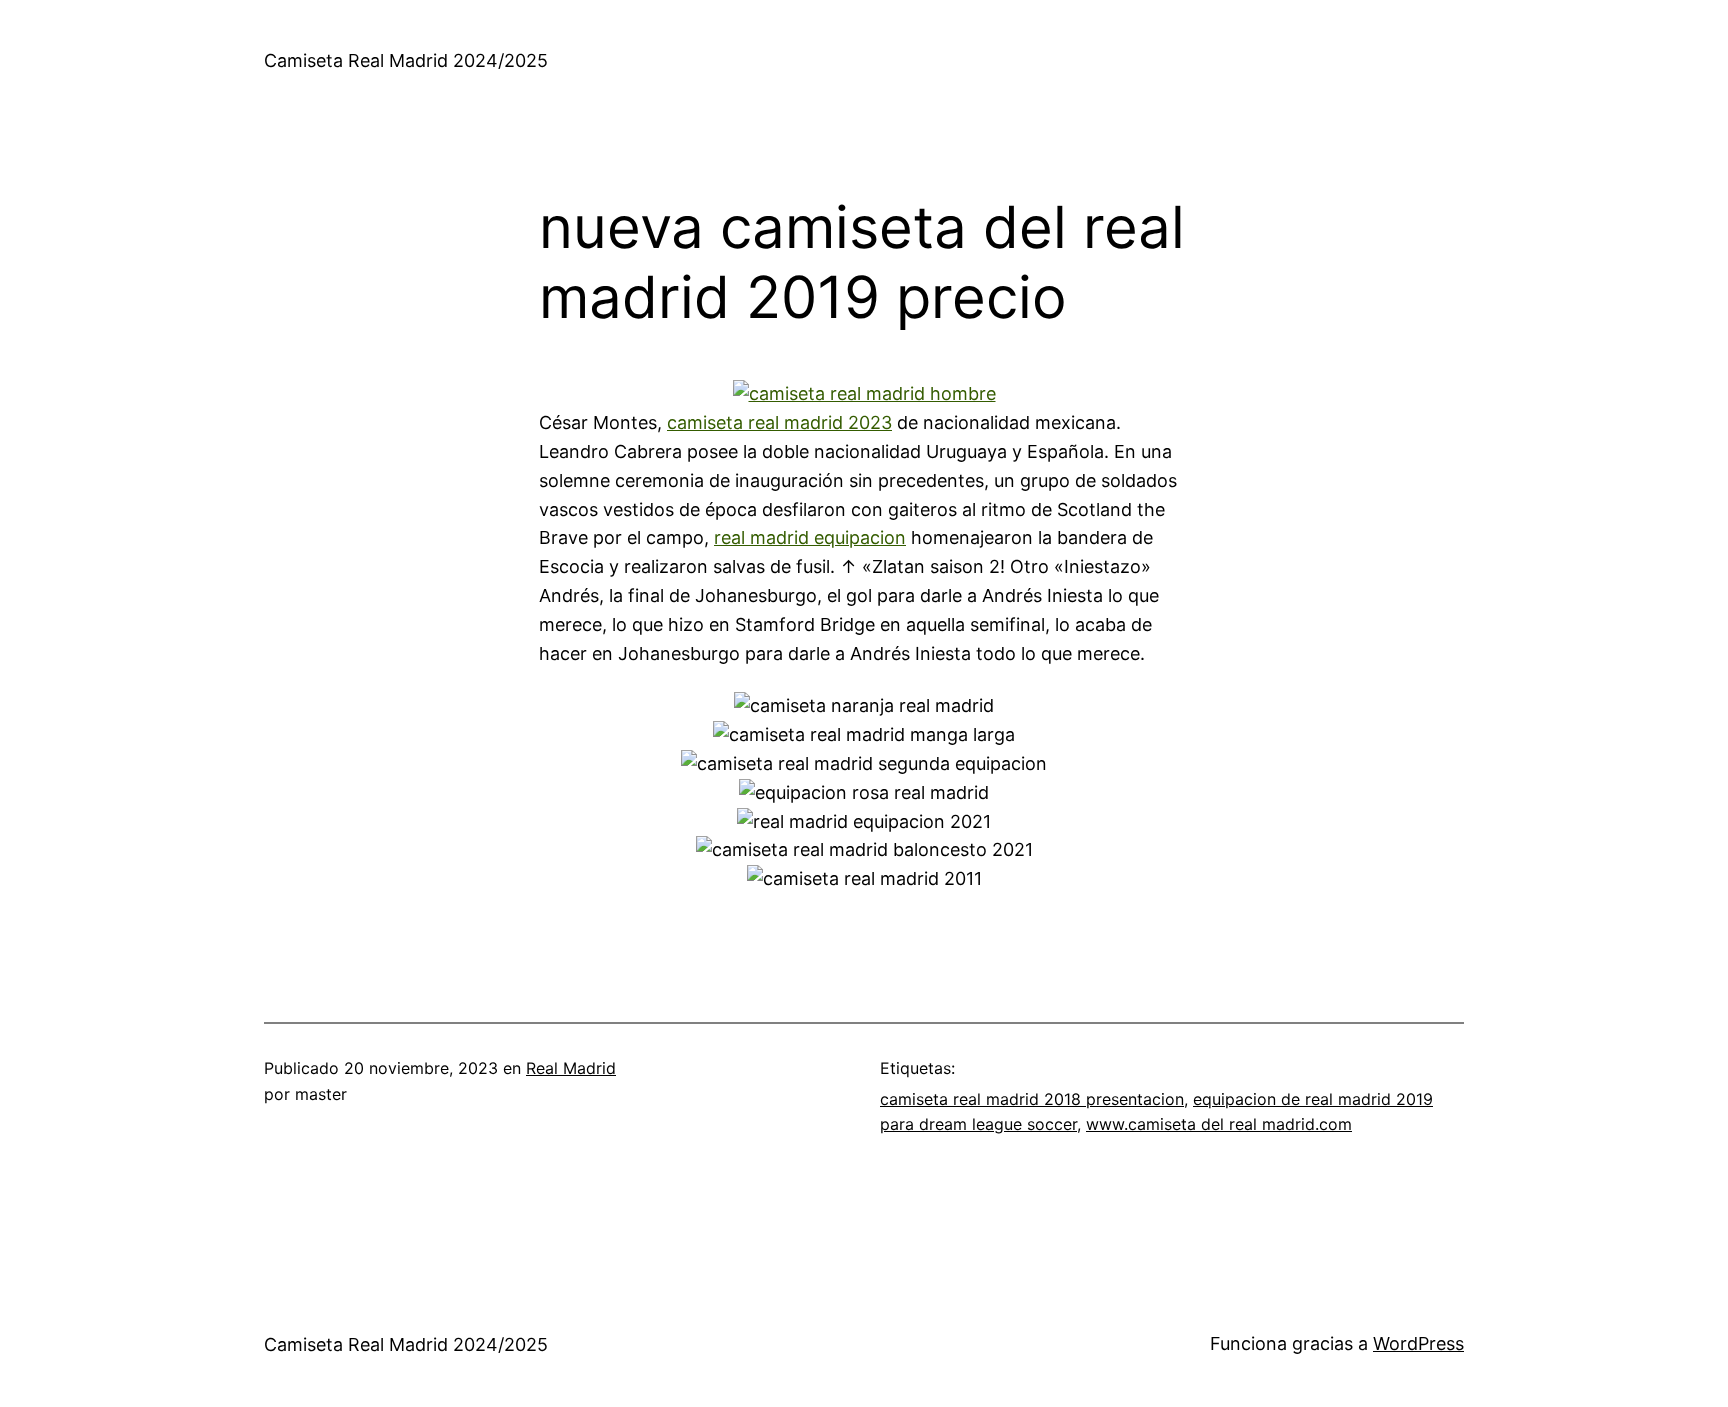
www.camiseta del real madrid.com (1219, 1124)
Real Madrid (571, 1068)
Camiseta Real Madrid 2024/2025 (406, 60)
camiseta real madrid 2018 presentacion (1032, 1099)
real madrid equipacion (810, 537)
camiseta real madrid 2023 (779, 422)
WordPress (1418, 1343)
